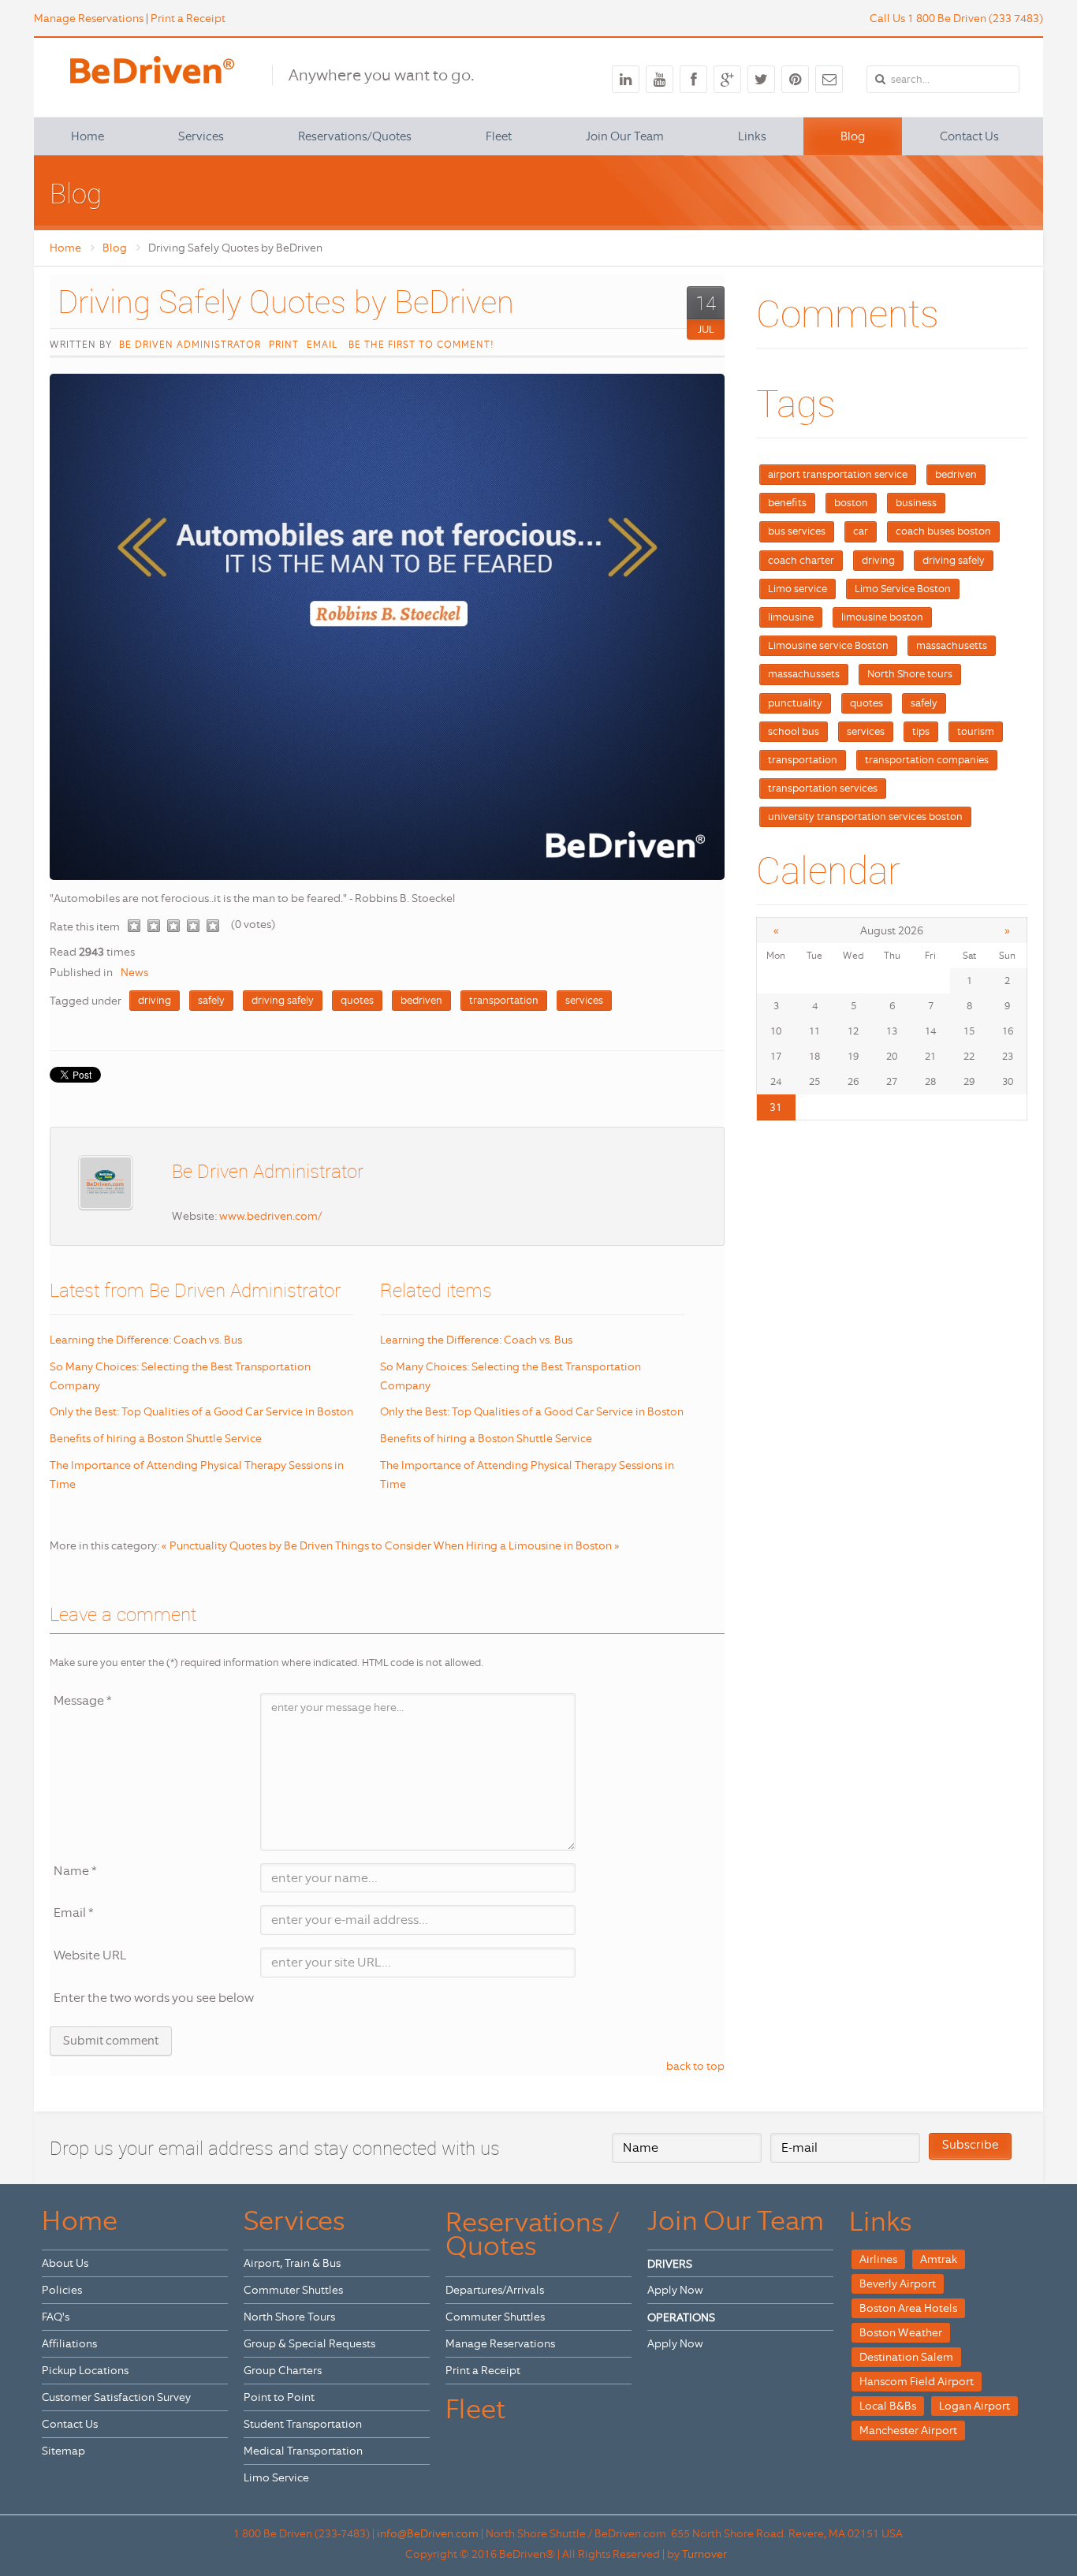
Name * (75, 1871)
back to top (695, 2066)
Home (65, 248)
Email (322, 345)
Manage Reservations (89, 18)
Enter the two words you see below (154, 1998)
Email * (74, 1912)
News (134, 972)
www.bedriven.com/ (270, 1216)
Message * (83, 1700)
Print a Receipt (188, 18)
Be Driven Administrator (190, 345)
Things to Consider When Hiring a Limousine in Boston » (477, 1545)
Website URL (90, 1955)
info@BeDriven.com (428, 2533)
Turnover (704, 2554)
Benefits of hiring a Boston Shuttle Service (156, 1438)
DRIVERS (670, 2264)
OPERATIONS (681, 2317)
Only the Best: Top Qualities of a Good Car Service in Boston (201, 1411)
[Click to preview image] (387, 627)
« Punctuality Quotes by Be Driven (247, 1545)
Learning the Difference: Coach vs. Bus (146, 1340)
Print (284, 345)
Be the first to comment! (419, 345)
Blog (115, 248)
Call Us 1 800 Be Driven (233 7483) (956, 18)
